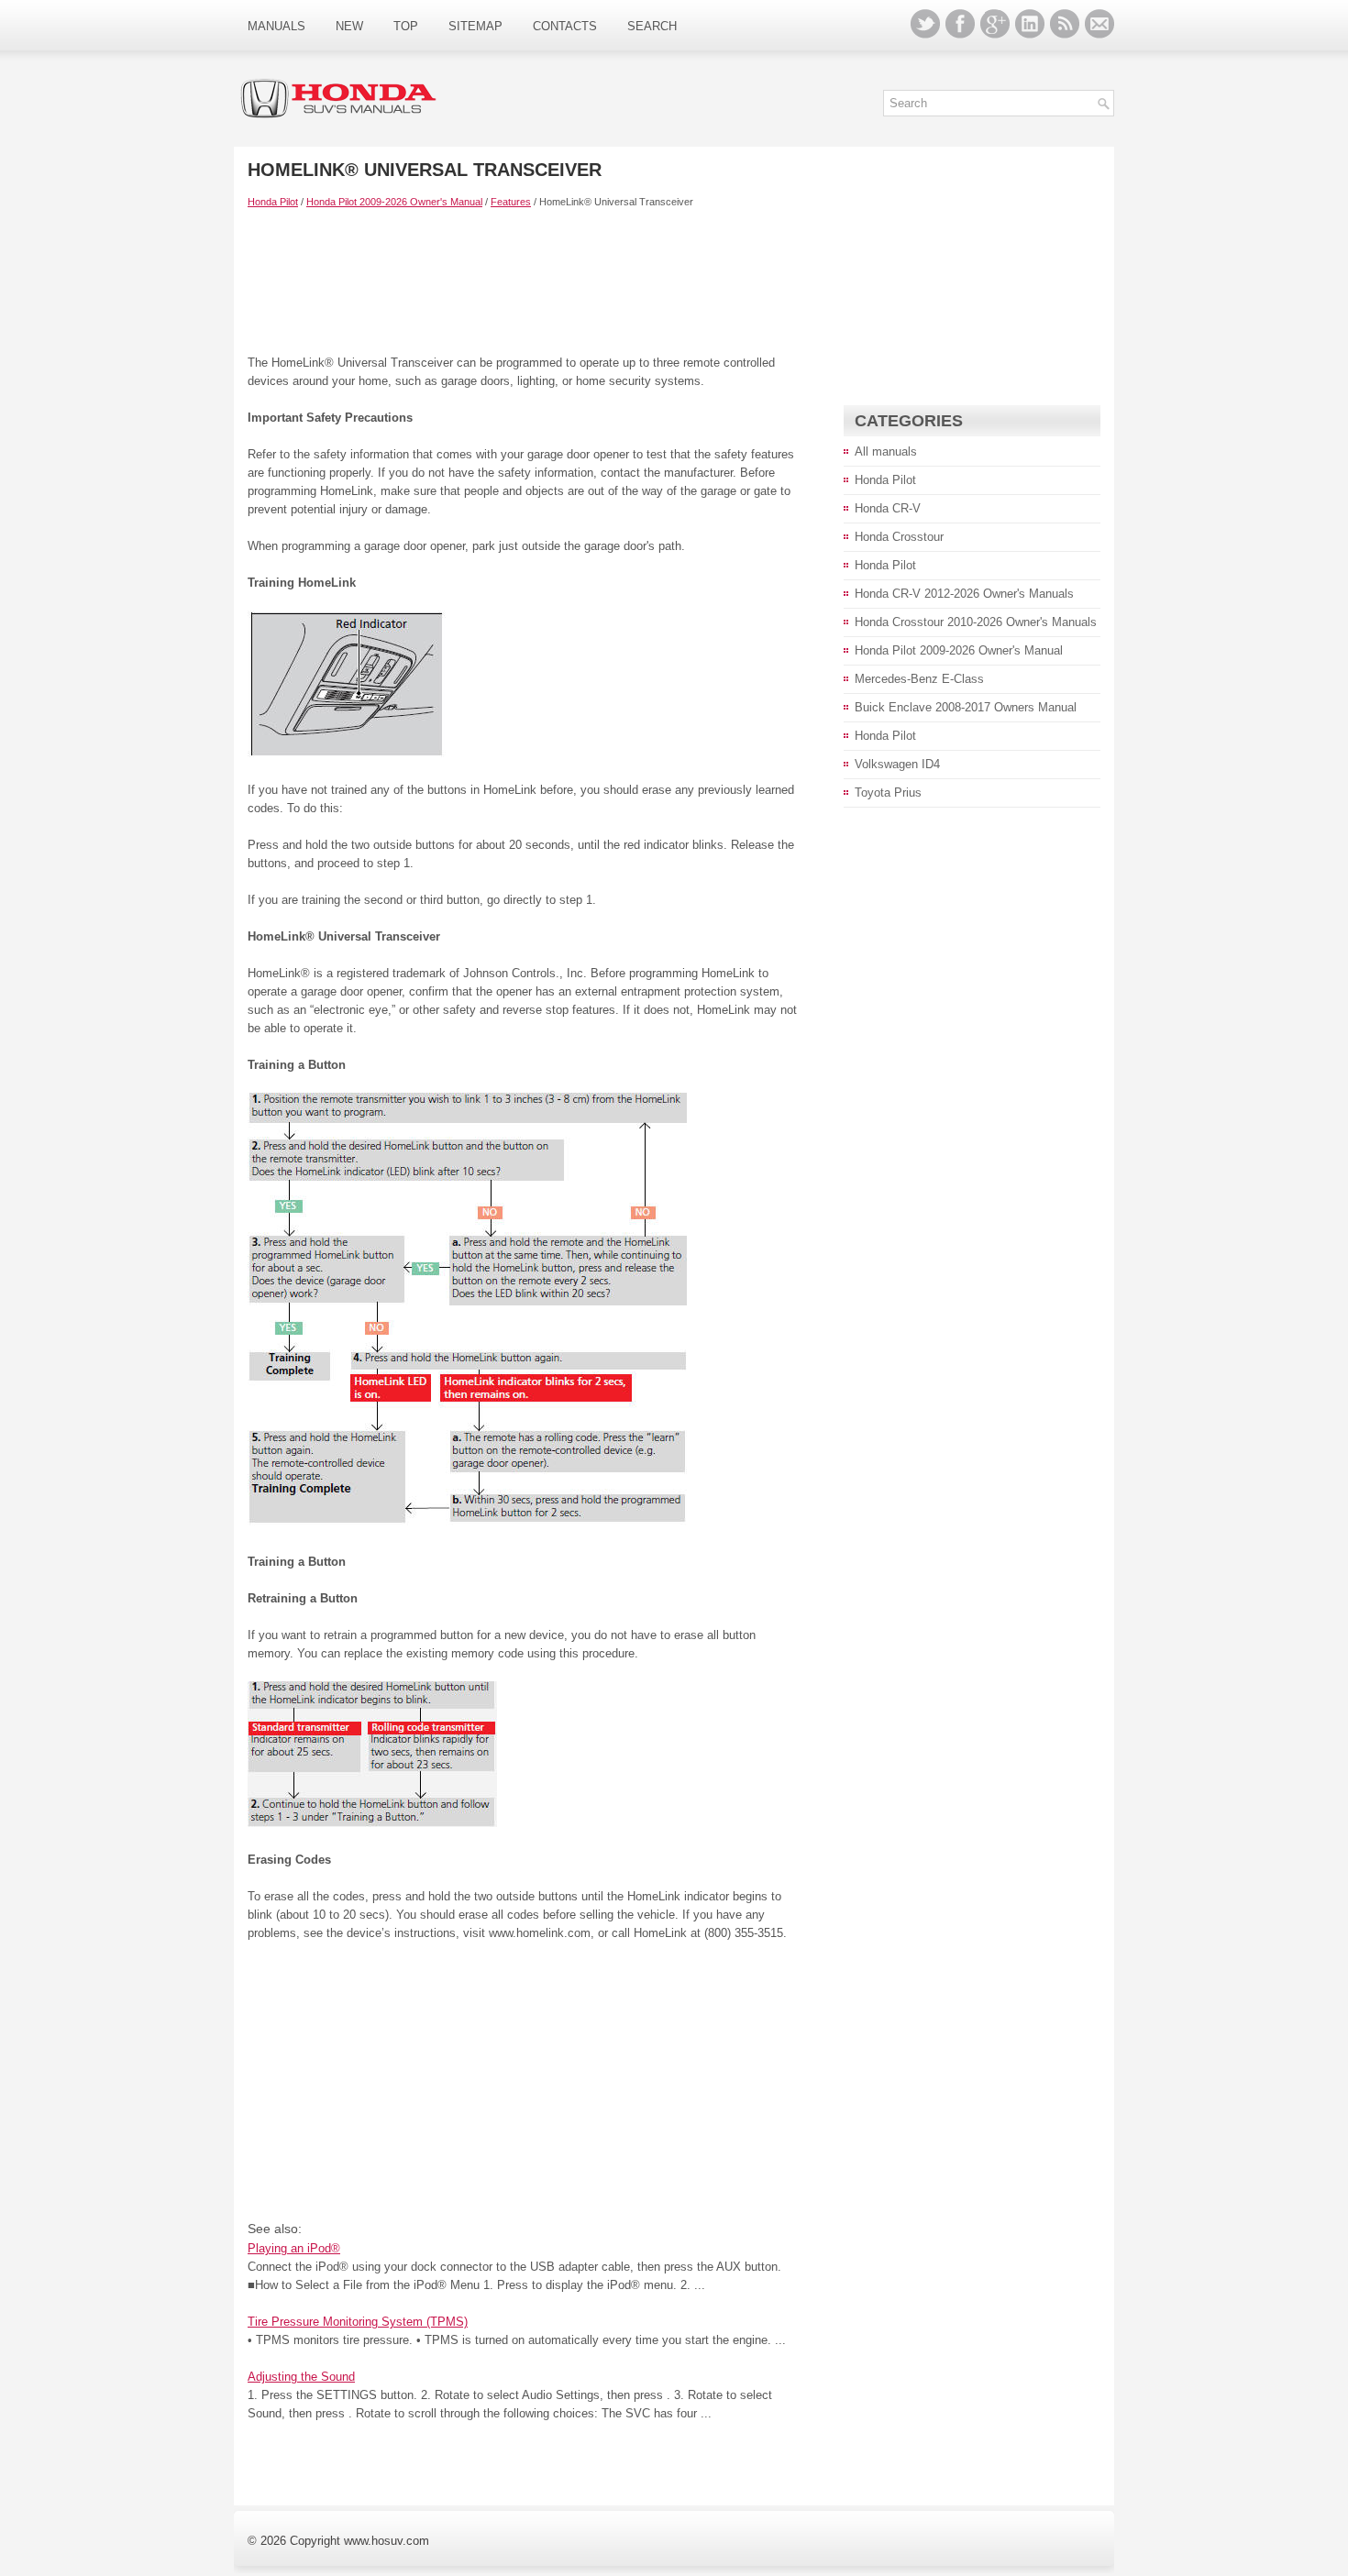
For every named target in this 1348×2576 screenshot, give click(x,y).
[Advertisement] (523, 281)
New (349, 26)
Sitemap (475, 26)
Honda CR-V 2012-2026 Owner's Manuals (964, 594)
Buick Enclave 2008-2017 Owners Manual (966, 707)
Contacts (565, 26)
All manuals (886, 451)
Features (511, 202)
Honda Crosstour (899, 537)
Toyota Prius (888, 793)
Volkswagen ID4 (897, 764)
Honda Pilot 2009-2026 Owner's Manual (394, 202)
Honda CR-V (888, 508)
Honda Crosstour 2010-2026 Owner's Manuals (976, 622)
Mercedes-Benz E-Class (919, 679)
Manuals (276, 26)
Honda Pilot (273, 202)
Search (652, 26)
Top (406, 26)
